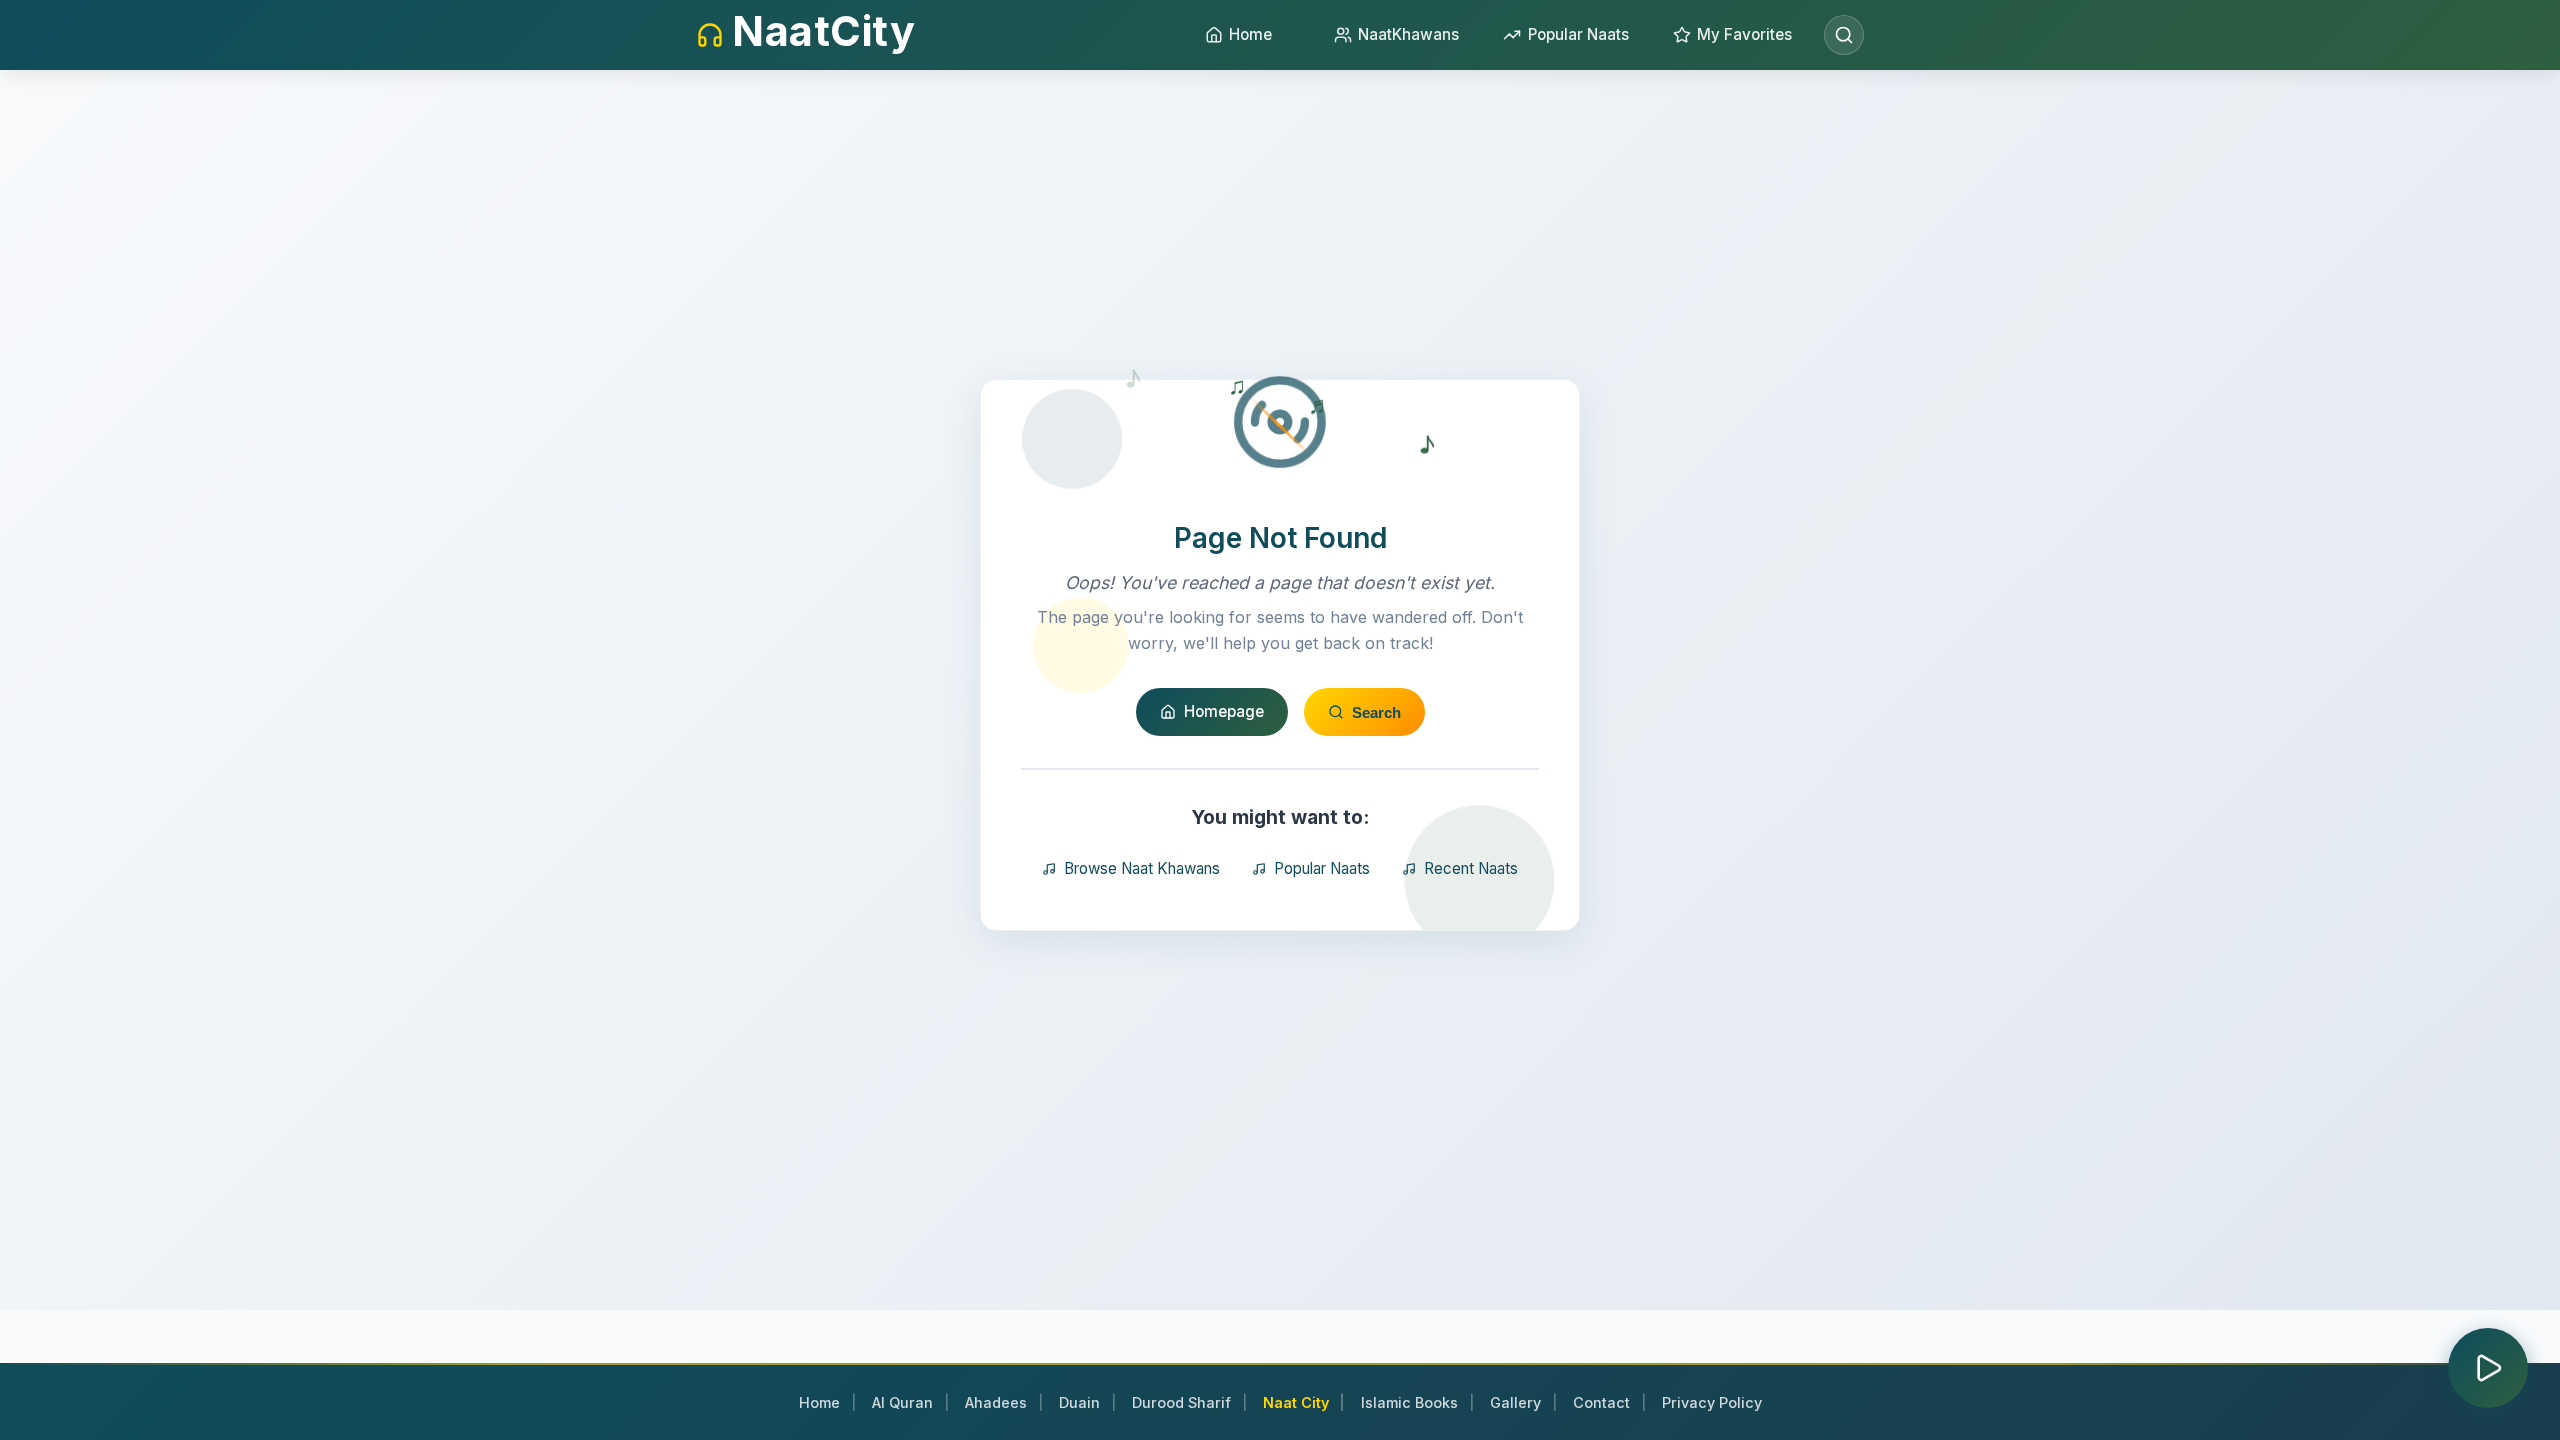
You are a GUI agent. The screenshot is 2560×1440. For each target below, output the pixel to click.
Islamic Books (1409, 1402)
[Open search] (1844, 35)
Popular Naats (1322, 868)
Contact (1601, 1402)
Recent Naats (1471, 868)
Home (819, 1402)
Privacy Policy (1712, 1402)
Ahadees (996, 1402)
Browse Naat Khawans (1142, 868)
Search (1376, 712)
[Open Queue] (2488, 1368)
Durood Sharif (1181, 1402)
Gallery (1515, 1402)
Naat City (1296, 1402)
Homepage (1224, 711)
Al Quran (902, 1402)
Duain (1079, 1402)
